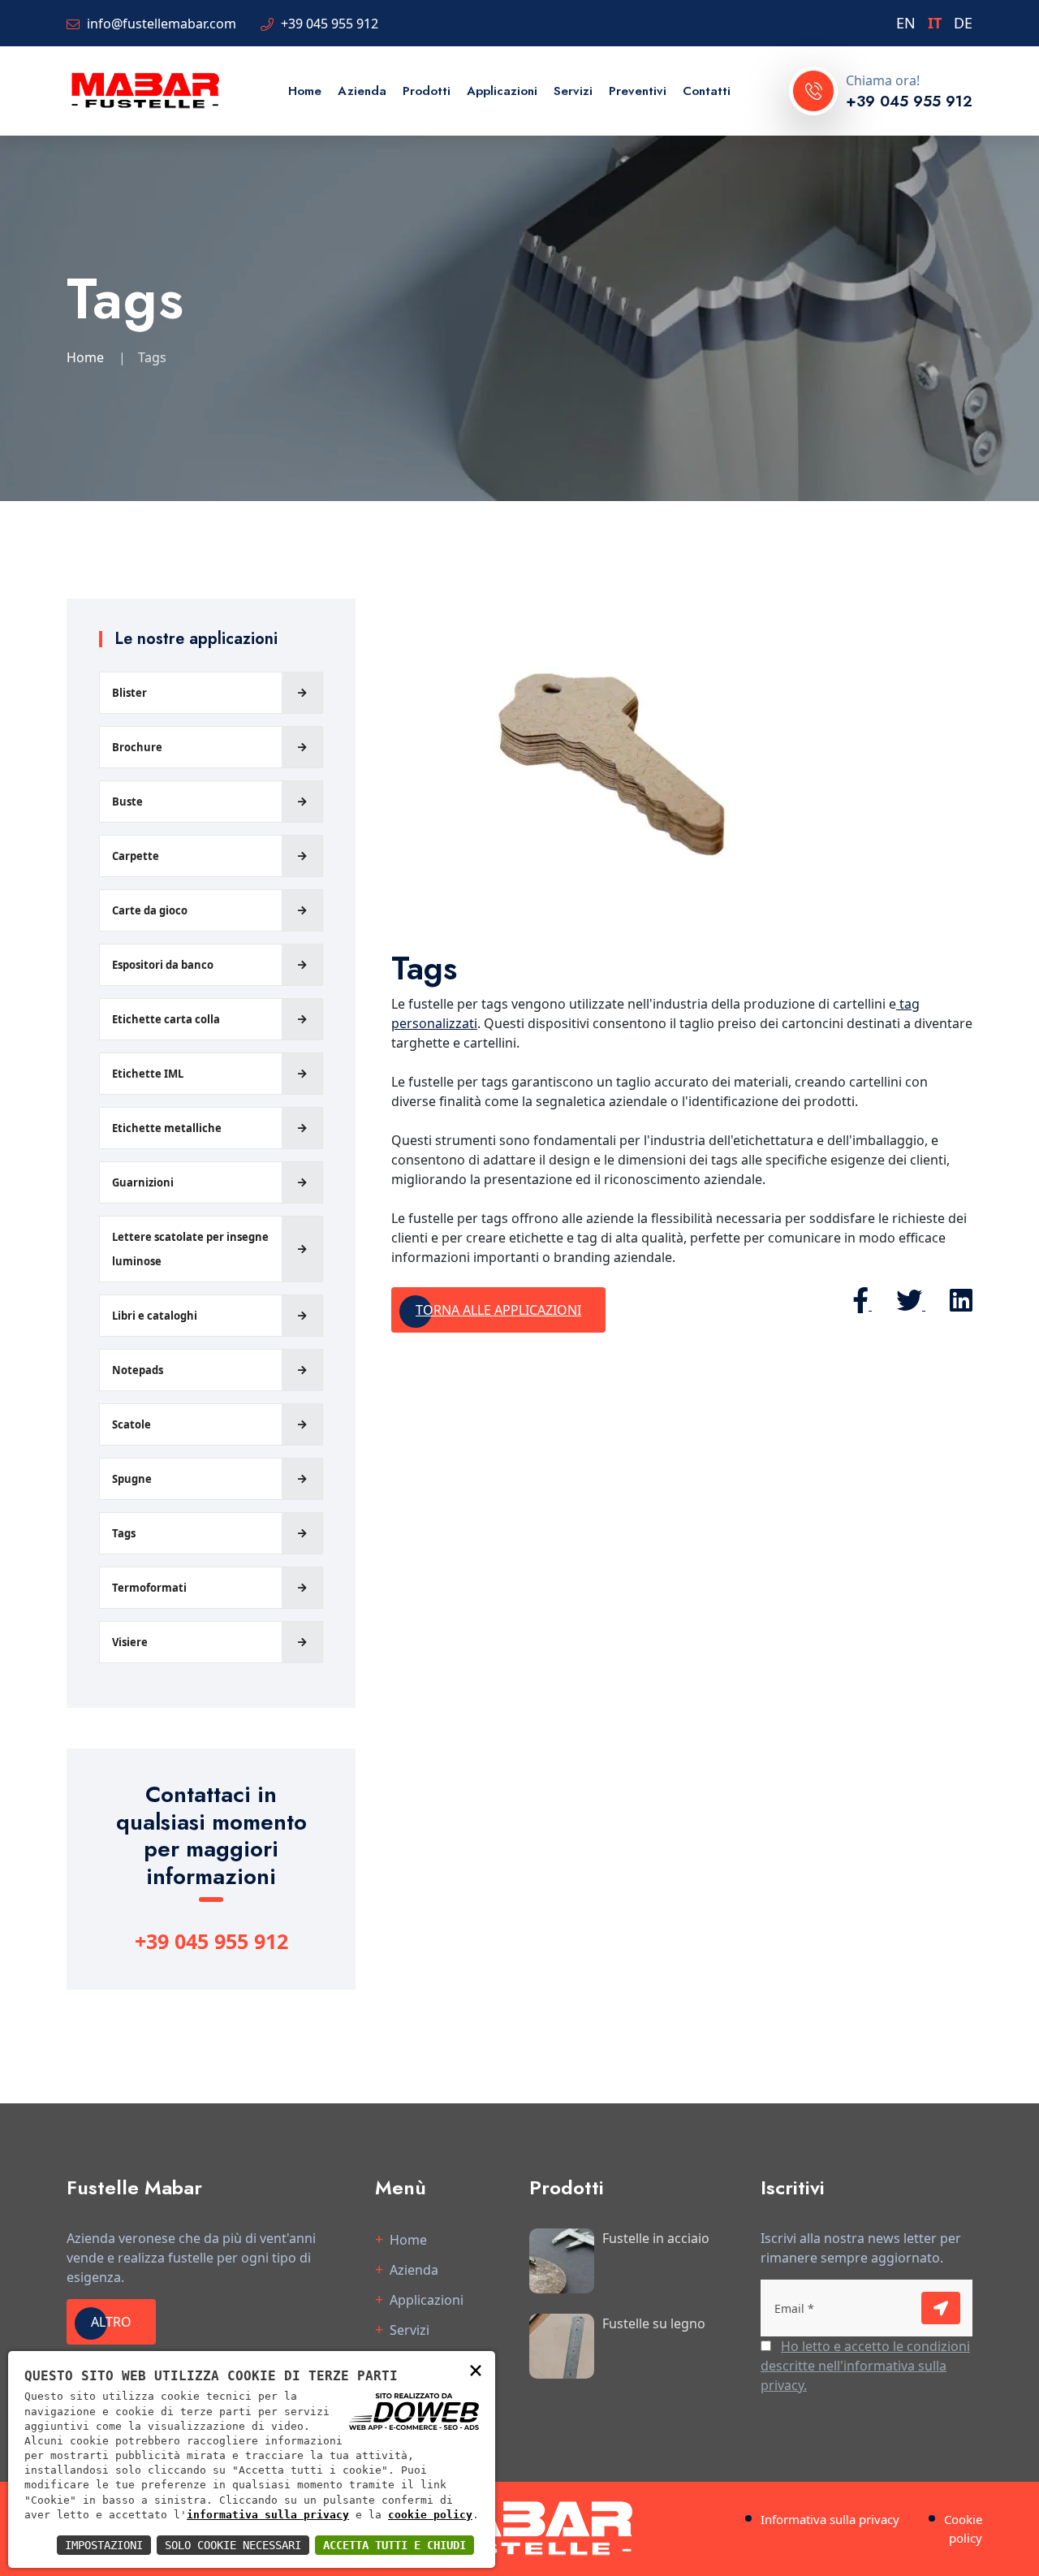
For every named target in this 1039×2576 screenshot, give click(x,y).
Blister (129, 693)
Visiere (130, 1642)
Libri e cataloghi (155, 1316)
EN (906, 23)
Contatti (707, 91)
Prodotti (427, 91)
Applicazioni (502, 91)
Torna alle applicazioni (498, 1310)
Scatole (131, 1424)
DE (963, 23)
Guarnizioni (143, 1182)
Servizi (573, 91)
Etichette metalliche (167, 1128)
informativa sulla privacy (268, 2515)
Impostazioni (104, 2545)
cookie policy (430, 2515)
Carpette (136, 856)
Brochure (137, 747)
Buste (127, 802)
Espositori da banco (163, 965)
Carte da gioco (150, 910)
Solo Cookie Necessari (233, 2545)
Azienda (362, 91)
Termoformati (149, 1588)
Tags (124, 1533)
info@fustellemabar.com (162, 24)
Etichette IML (148, 1074)
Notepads (138, 1370)
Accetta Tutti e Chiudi (394, 2545)
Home (305, 91)
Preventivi (638, 91)
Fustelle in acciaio (656, 2238)
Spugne (132, 1479)
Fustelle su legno (654, 2323)
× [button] (476, 2369)
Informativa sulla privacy (830, 2519)
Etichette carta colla (166, 1019)
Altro (111, 2322)
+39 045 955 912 (330, 24)
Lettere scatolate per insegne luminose (190, 1249)
